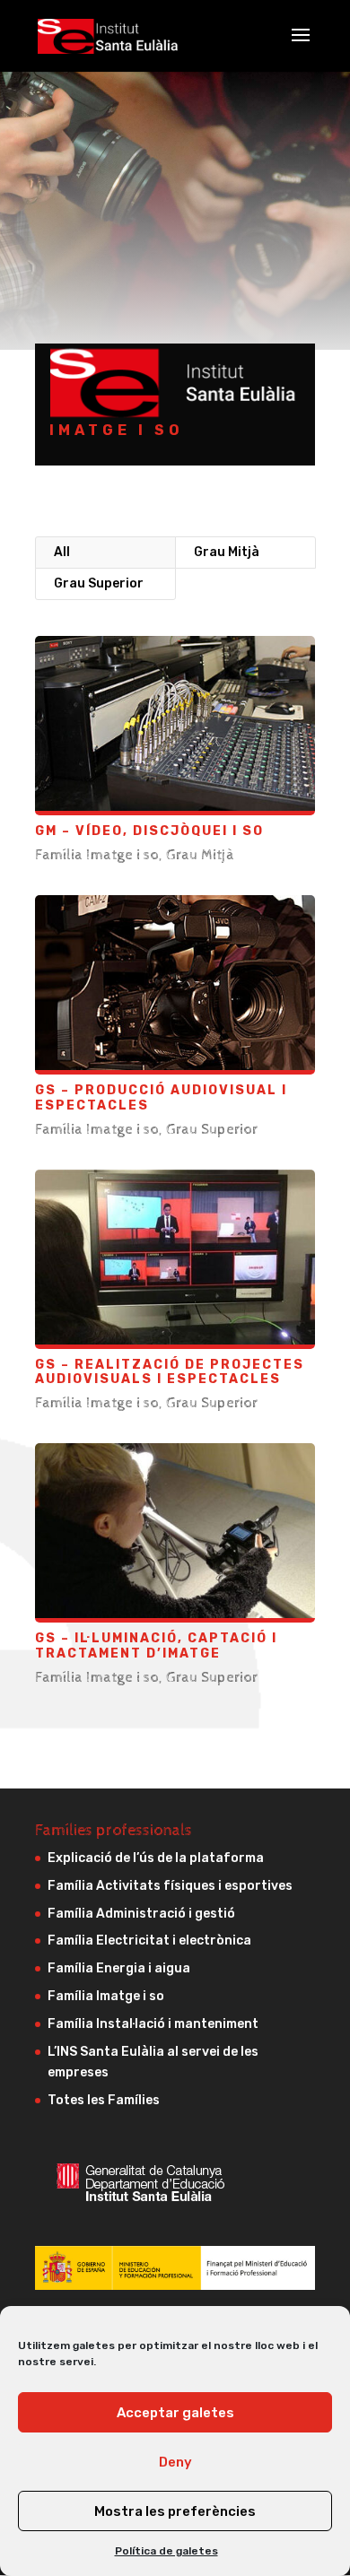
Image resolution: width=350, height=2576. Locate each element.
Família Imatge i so (97, 855)
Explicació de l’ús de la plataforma (156, 1858)
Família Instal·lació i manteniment (153, 2024)
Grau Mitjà (227, 552)
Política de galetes (166, 2551)
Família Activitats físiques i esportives (170, 1886)
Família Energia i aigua (119, 1968)
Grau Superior (99, 583)
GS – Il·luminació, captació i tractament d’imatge (156, 1646)
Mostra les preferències (175, 2511)
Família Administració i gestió (141, 1914)
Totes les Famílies (104, 2100)
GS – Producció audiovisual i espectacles (161, 1098)
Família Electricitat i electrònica (149, 1941)
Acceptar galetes (175, 2413)
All (62, 552)
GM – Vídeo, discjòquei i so (149, 831)
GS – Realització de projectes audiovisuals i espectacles (170, 1372)
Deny (175, 2462)
